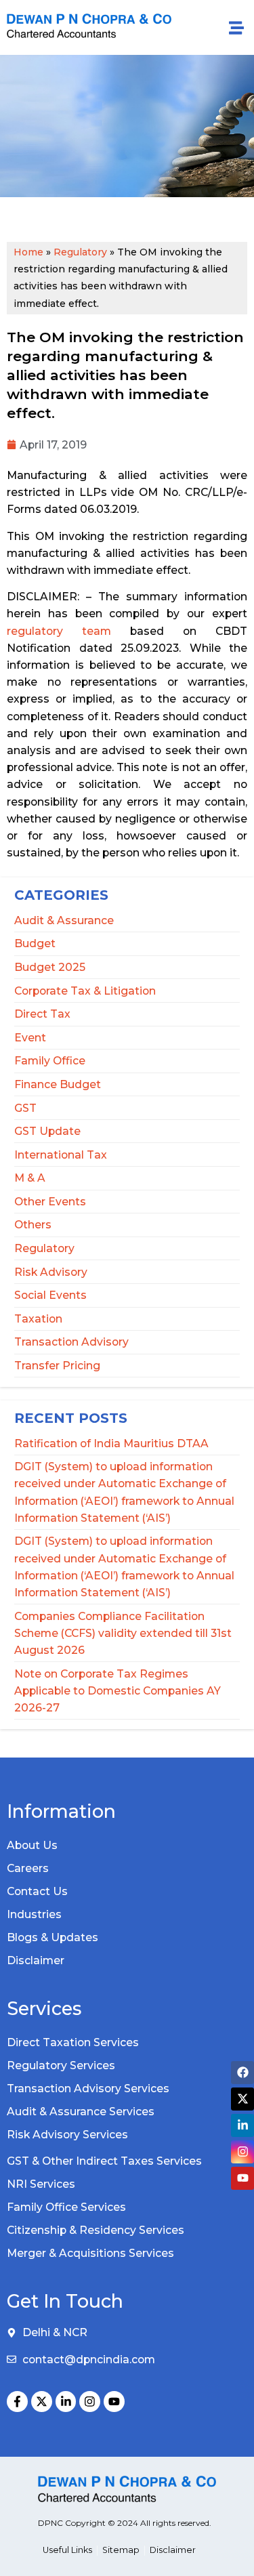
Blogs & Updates (52, 1937)
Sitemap (121, 2550)
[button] (236, 27)
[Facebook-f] (17, 2402)
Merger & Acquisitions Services (90, 2253)
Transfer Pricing (57, 1366)
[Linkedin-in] (66, 2402)
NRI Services (41, 2184)
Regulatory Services (61, 2065)
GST (25, 1108)
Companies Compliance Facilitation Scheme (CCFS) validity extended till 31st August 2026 (123, 1633)
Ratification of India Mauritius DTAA (111, 1443)
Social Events (50, 1295)
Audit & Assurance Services (81, 2112)
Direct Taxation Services (73, 2042)
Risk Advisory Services (67, 2135)
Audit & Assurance (64, 920)
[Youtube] (114, 2402)
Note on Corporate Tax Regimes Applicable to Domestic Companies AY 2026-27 (118, 1691)
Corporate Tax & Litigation (85, 991)
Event (30, 1038)
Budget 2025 (50, 967)
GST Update (47, 1131)
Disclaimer (36, 1960)
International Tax (61, 1155)
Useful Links (67, 2550)
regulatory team (59, 631)
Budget (35, 943)
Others (33, 1225)
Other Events (50, 1202)
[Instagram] (90, 2402)
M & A (30, 1178)
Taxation (38, 1319)
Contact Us (37, 1891)
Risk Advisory (51, 1272)
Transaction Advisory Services (88, 2089)
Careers (28, 1868)
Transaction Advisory (71, 1342)
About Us (32, 1845)
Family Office (50, 1061)
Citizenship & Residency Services (96, 2230)
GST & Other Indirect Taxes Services (104, 2161)
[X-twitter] (42, 2402)
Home (28, 252)
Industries (34, 1914)
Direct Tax (42, 1014)
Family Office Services (66, 2207)
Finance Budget (58, 1084)
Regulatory (44, 1248)
